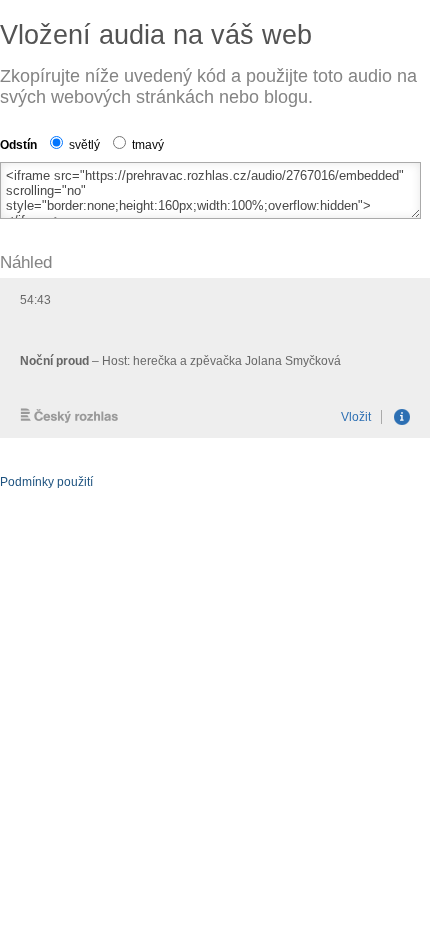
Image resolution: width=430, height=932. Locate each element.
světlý (83, 145)
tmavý (146, 145)
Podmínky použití (46, 482)
